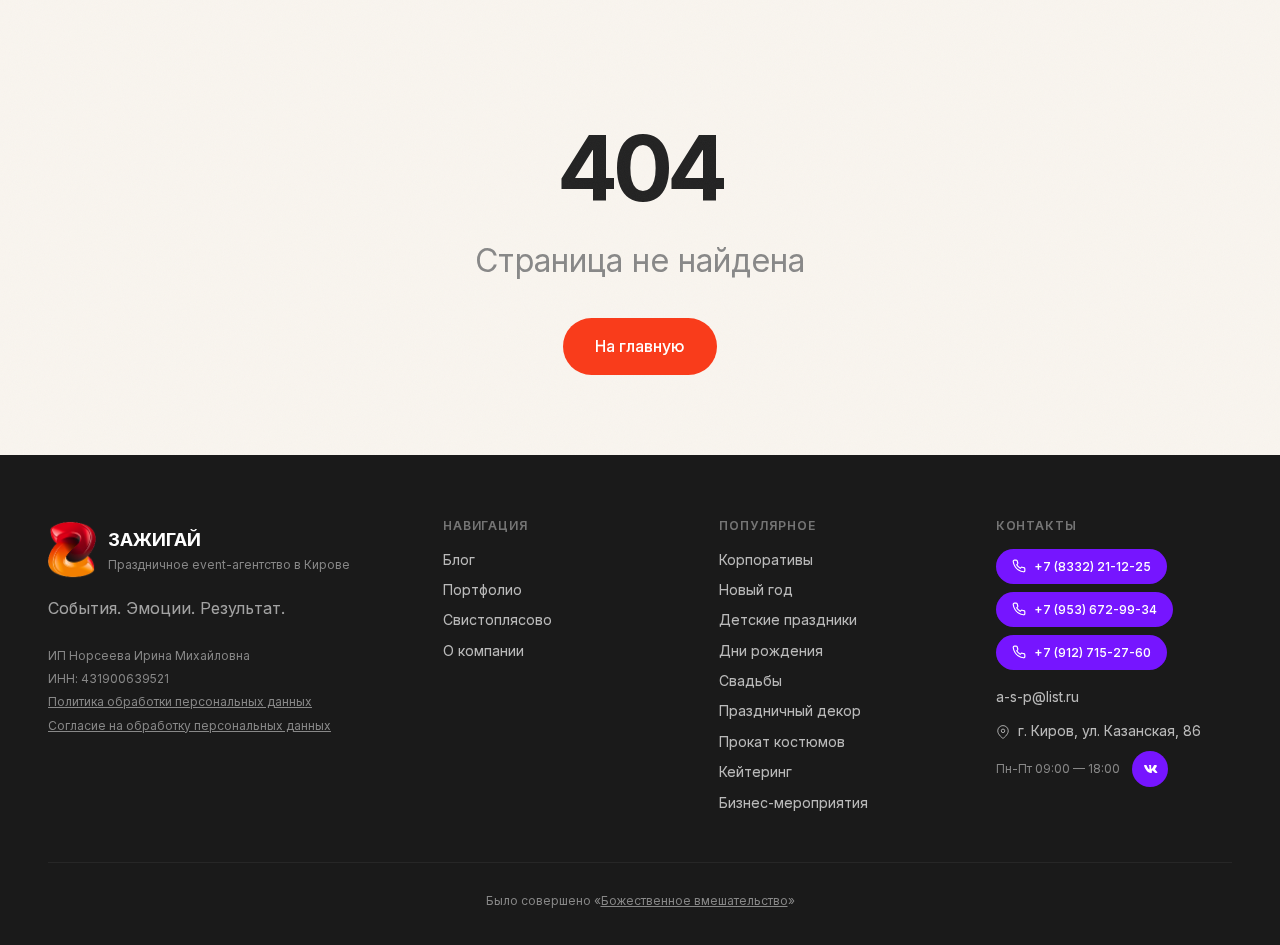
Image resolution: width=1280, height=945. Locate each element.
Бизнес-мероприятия (793, 802)
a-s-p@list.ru (1037, 696)
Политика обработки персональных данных (180, 701)
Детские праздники (788, 619)
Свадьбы (750, 680)
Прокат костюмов (782, 741)
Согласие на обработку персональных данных (189, 725)
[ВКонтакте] (1150, 769)
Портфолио (482, 589)
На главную (640, 346)
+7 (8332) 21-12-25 (1092, 566)
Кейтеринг (755, 771)
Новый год (756, 589)
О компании (483, 650)
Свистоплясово (497, 619)
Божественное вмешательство (694, 900)
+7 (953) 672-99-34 (1095, 609)
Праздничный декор (790, 710)
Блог (459, 559)
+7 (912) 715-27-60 (1092, 652)
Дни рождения (771, 650)
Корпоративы (766, 559)
